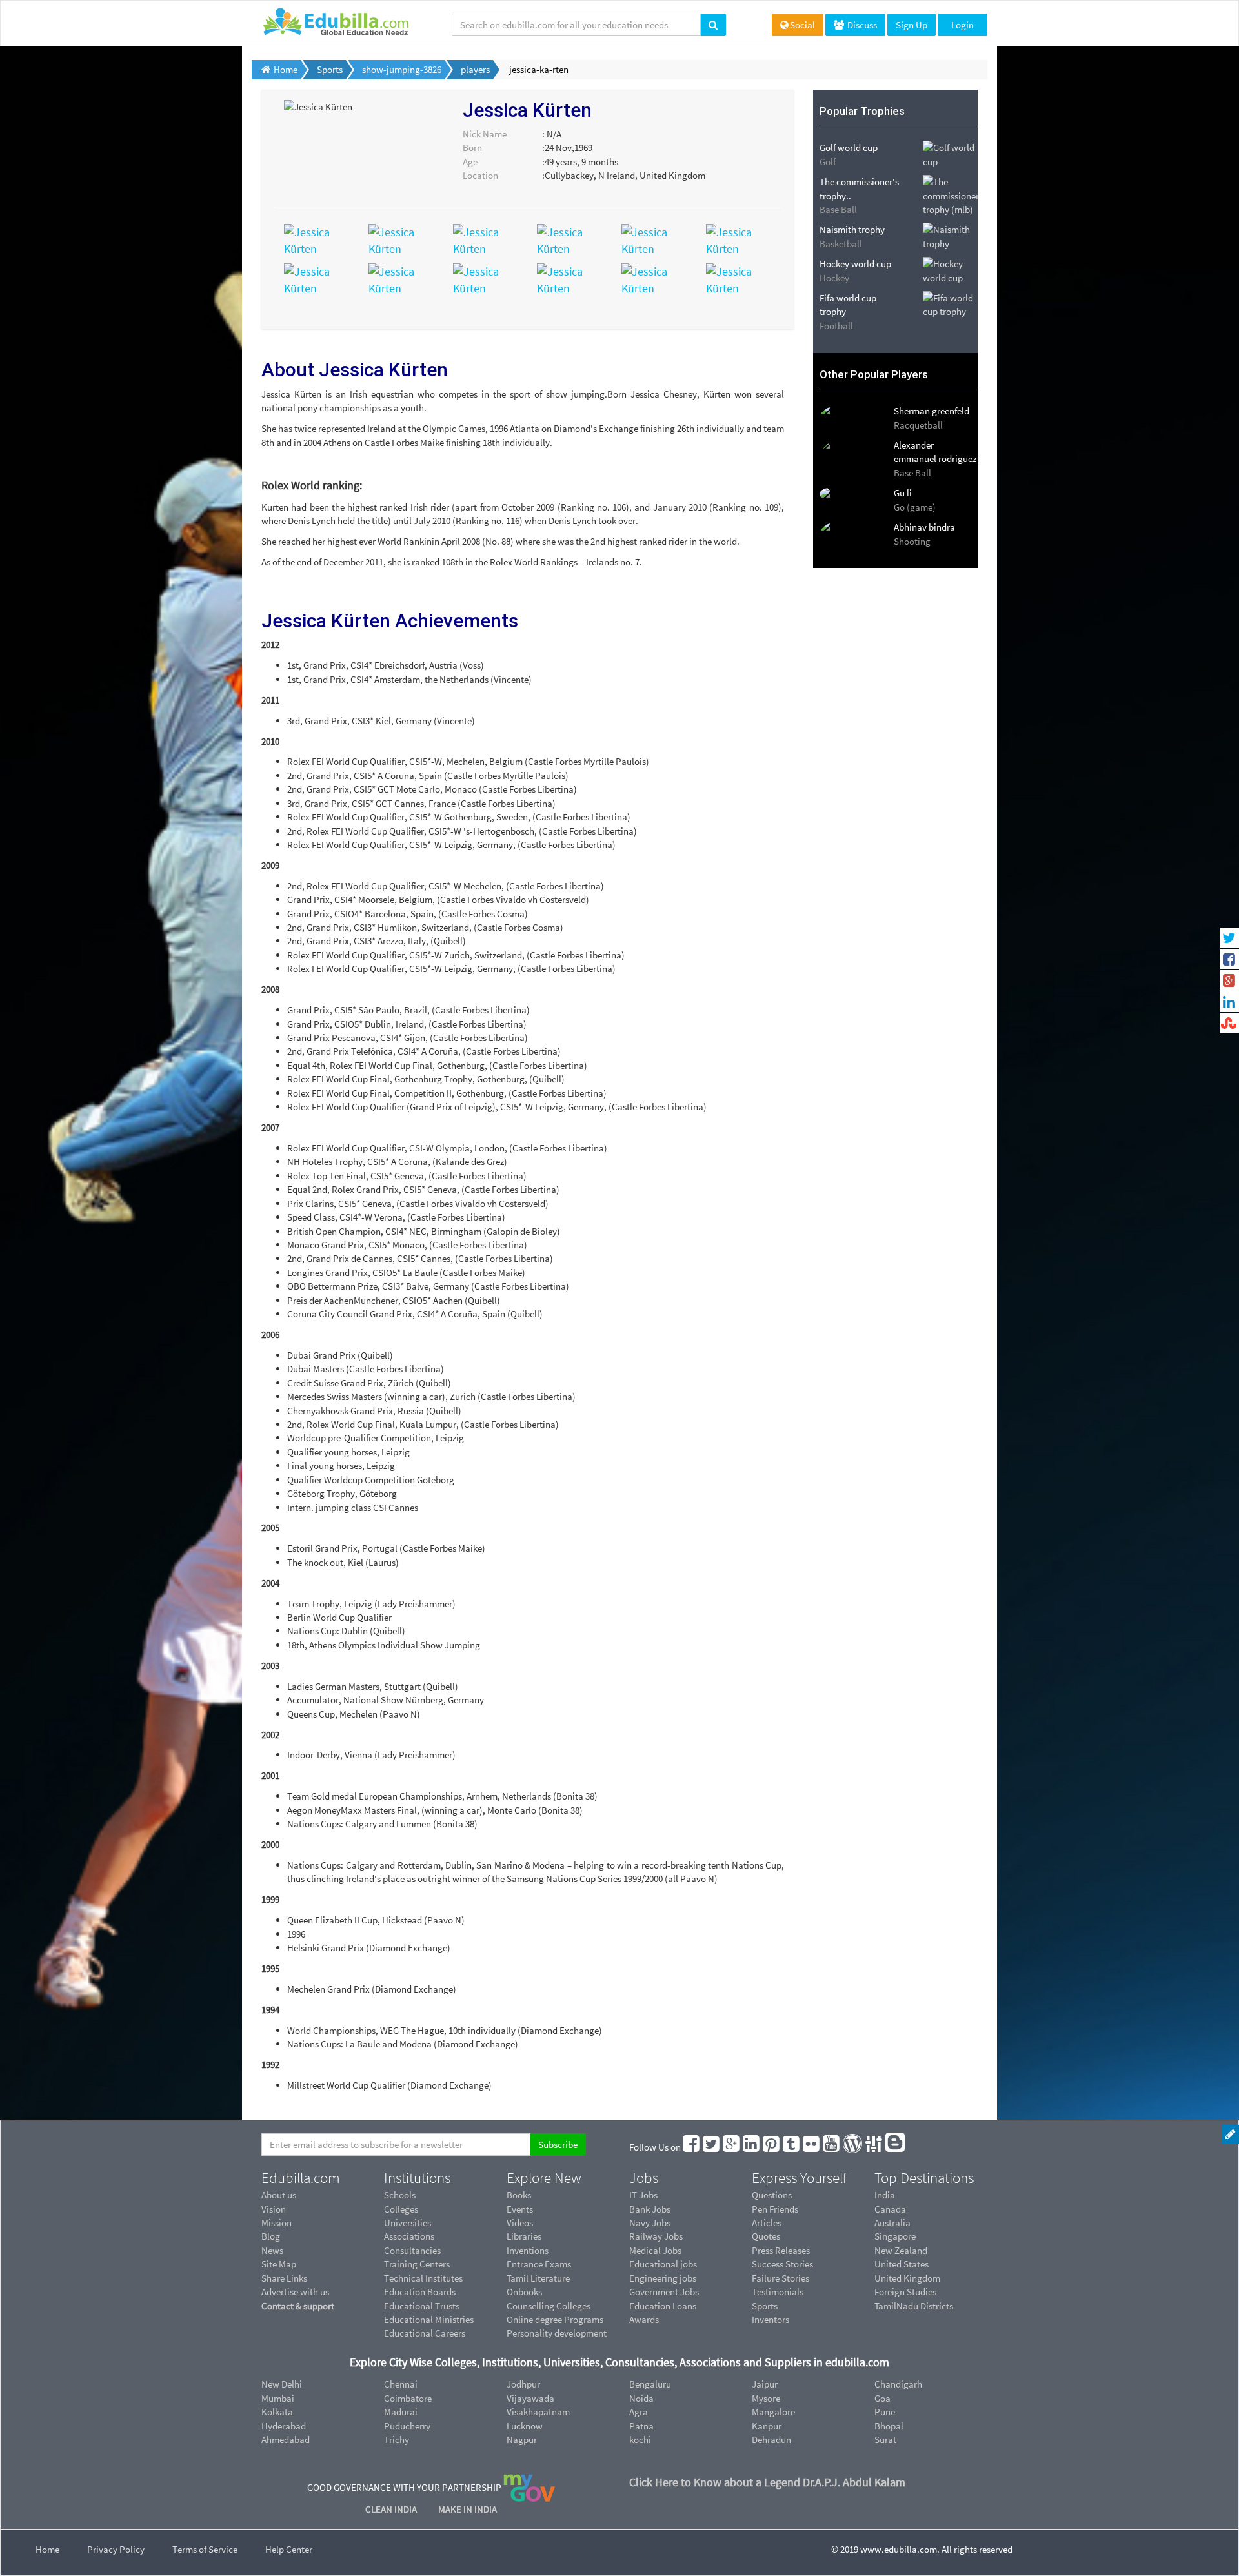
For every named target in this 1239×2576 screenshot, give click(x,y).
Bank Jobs (650, 2209)
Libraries (524, 2236)
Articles (767, 2223)
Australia (892, 2223)
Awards (644, 2319)
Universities (408, 2223)
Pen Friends (775, 2209)
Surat (885, 2439)
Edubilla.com (301, 2178)
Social (802, 25)
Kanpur (767, 2426)
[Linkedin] (752, 2147)
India (885, 2195)
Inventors (771, 2319)
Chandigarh (898, 2384)
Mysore (766, 2398)
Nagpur (522, 2439)
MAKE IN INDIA (468, 2509)
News (272, 2250)
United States (902, 2264)
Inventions (528, 2250)
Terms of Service (205, 2549)
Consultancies (412, 2250)
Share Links (284, 2278)
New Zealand (901, 2250)
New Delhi (282, 2384)
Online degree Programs (555, 2319)
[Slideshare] (874, 2147)
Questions (772, 2195)
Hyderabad (284, 2426)
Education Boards (420, 2292)
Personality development (557, 2333)
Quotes (766, 2236)
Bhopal (889, 2426)
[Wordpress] (853, 2147)
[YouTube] (832, 2147)
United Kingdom (907, 2278)
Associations (409, 2236)
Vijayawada (530, 2398)
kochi (640, 2439)
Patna (641, 2426)
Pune (885, 2412)
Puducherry (407, 2426)
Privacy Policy (116, 2549)
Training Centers (417, 2264)
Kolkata (277, 2412)
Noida (641, 2398)
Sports (765, 2306)
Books (519, 2195)
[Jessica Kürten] (317, 239)
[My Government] (529, 2487)
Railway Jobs (656, 2236)
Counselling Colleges (549, 2306)
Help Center (289, 2549)
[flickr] (812, 2147)
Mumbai (278, 2398)
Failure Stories (781, 2278)
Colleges (401, 2209)
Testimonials (778, 2292)
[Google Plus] (732, 2147)
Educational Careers (425, 2333)
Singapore (895, 2236)
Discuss (861, 25)
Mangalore (773, 2412)
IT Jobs (643, 2195)
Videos (520, 2223)
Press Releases (781, 2250)
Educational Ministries (429, 2319)
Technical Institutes (423, 2278)
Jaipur (765, 2384)
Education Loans (663, 2306)
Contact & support (298, 2306)
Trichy (397, 2439)
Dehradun (771, 2439)
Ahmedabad (286, 2439)
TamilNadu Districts (914, 2306)
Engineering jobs (663, 2278)
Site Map (279, 2264)
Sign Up (912, 25)
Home (47, 2549)
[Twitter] (712, 2147)
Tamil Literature (538, 2278)
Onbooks (524, 2292)
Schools (400, 2195)
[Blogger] (896, 2147)
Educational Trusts (422, 2306)
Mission (277, 2223)
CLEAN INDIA (392, 2509)
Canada (890, 2209)
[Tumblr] (792, 2147)
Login (962, 25)
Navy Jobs (650, 2223)
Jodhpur (523, 2384)
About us (279, 2195)
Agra (639, 2412)
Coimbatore (408, 2398)
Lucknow (525, 2426)
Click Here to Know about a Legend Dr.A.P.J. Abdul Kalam (767, 2482)
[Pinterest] (772, 2147)
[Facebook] (692, 2147)
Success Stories (782, 2264)
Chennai (401, 2384)
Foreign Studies (905, 2292)
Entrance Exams (539, 2264)
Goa (882, 2398)
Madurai (401, 2412)
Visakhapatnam (538, 2412)
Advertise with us (295, 2292)
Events (520, 2209)
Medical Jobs (655, 2250)
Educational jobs (663, 2264)
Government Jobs (664, 2292)
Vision (274, 2209)
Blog (271, 2236)
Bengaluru (650, 2384)
